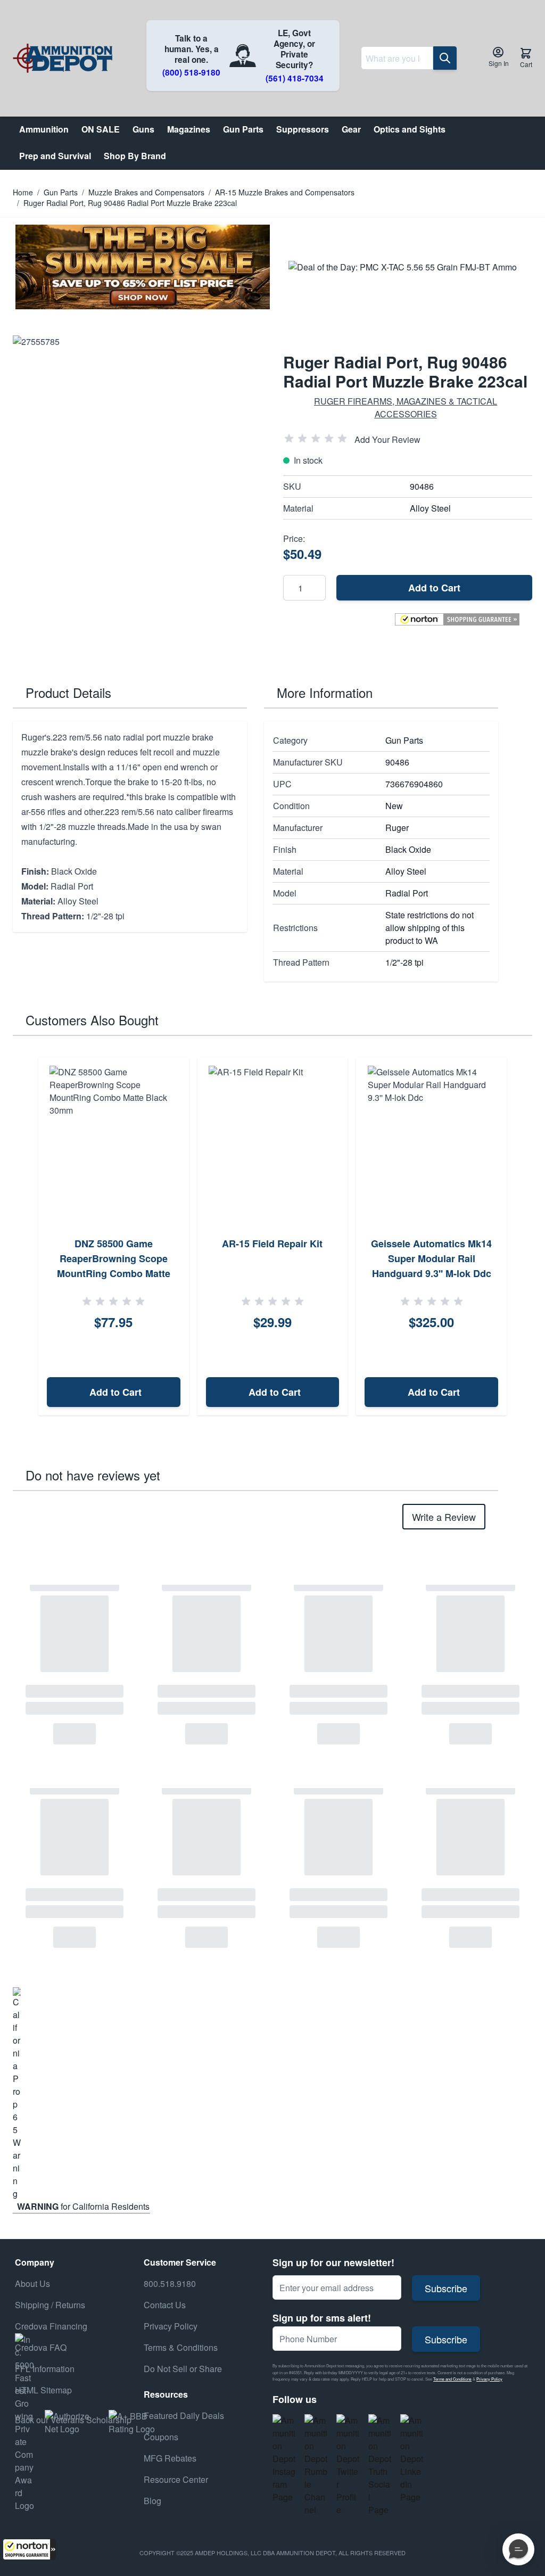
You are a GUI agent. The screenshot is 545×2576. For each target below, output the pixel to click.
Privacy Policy (489, 2379)
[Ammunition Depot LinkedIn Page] (412, 2459)
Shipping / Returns (50, 2305)
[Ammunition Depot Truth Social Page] (380, 2465)
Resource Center (176, 2479)
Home (23, 192)
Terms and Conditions (452, 2379)
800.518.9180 (170, 2283)
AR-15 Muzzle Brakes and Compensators (285, 192)
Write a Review (444, 1517)
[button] (29, 2549)
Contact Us (165, 2305)
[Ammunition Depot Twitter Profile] (348, 2465)
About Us (32, 2283)
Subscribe (446, 2288)
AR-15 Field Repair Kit (272, 1244)
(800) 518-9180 (191, 72)
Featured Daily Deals (184, 2415)
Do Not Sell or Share (183, 2369)
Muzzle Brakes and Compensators (146, 192)
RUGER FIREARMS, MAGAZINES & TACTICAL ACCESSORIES (406, 408)
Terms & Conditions (181, 2347)
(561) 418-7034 (295, 78)
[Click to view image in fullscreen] (137, 460)
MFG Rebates (170, 2458)
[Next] (521, 1237)
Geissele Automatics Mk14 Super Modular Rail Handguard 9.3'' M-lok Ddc (431, 1258)
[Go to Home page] (63, 58)
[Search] (445, 58)
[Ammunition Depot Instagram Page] (284, 2459)
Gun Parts (61, 192)
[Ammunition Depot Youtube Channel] (316, 2465)
